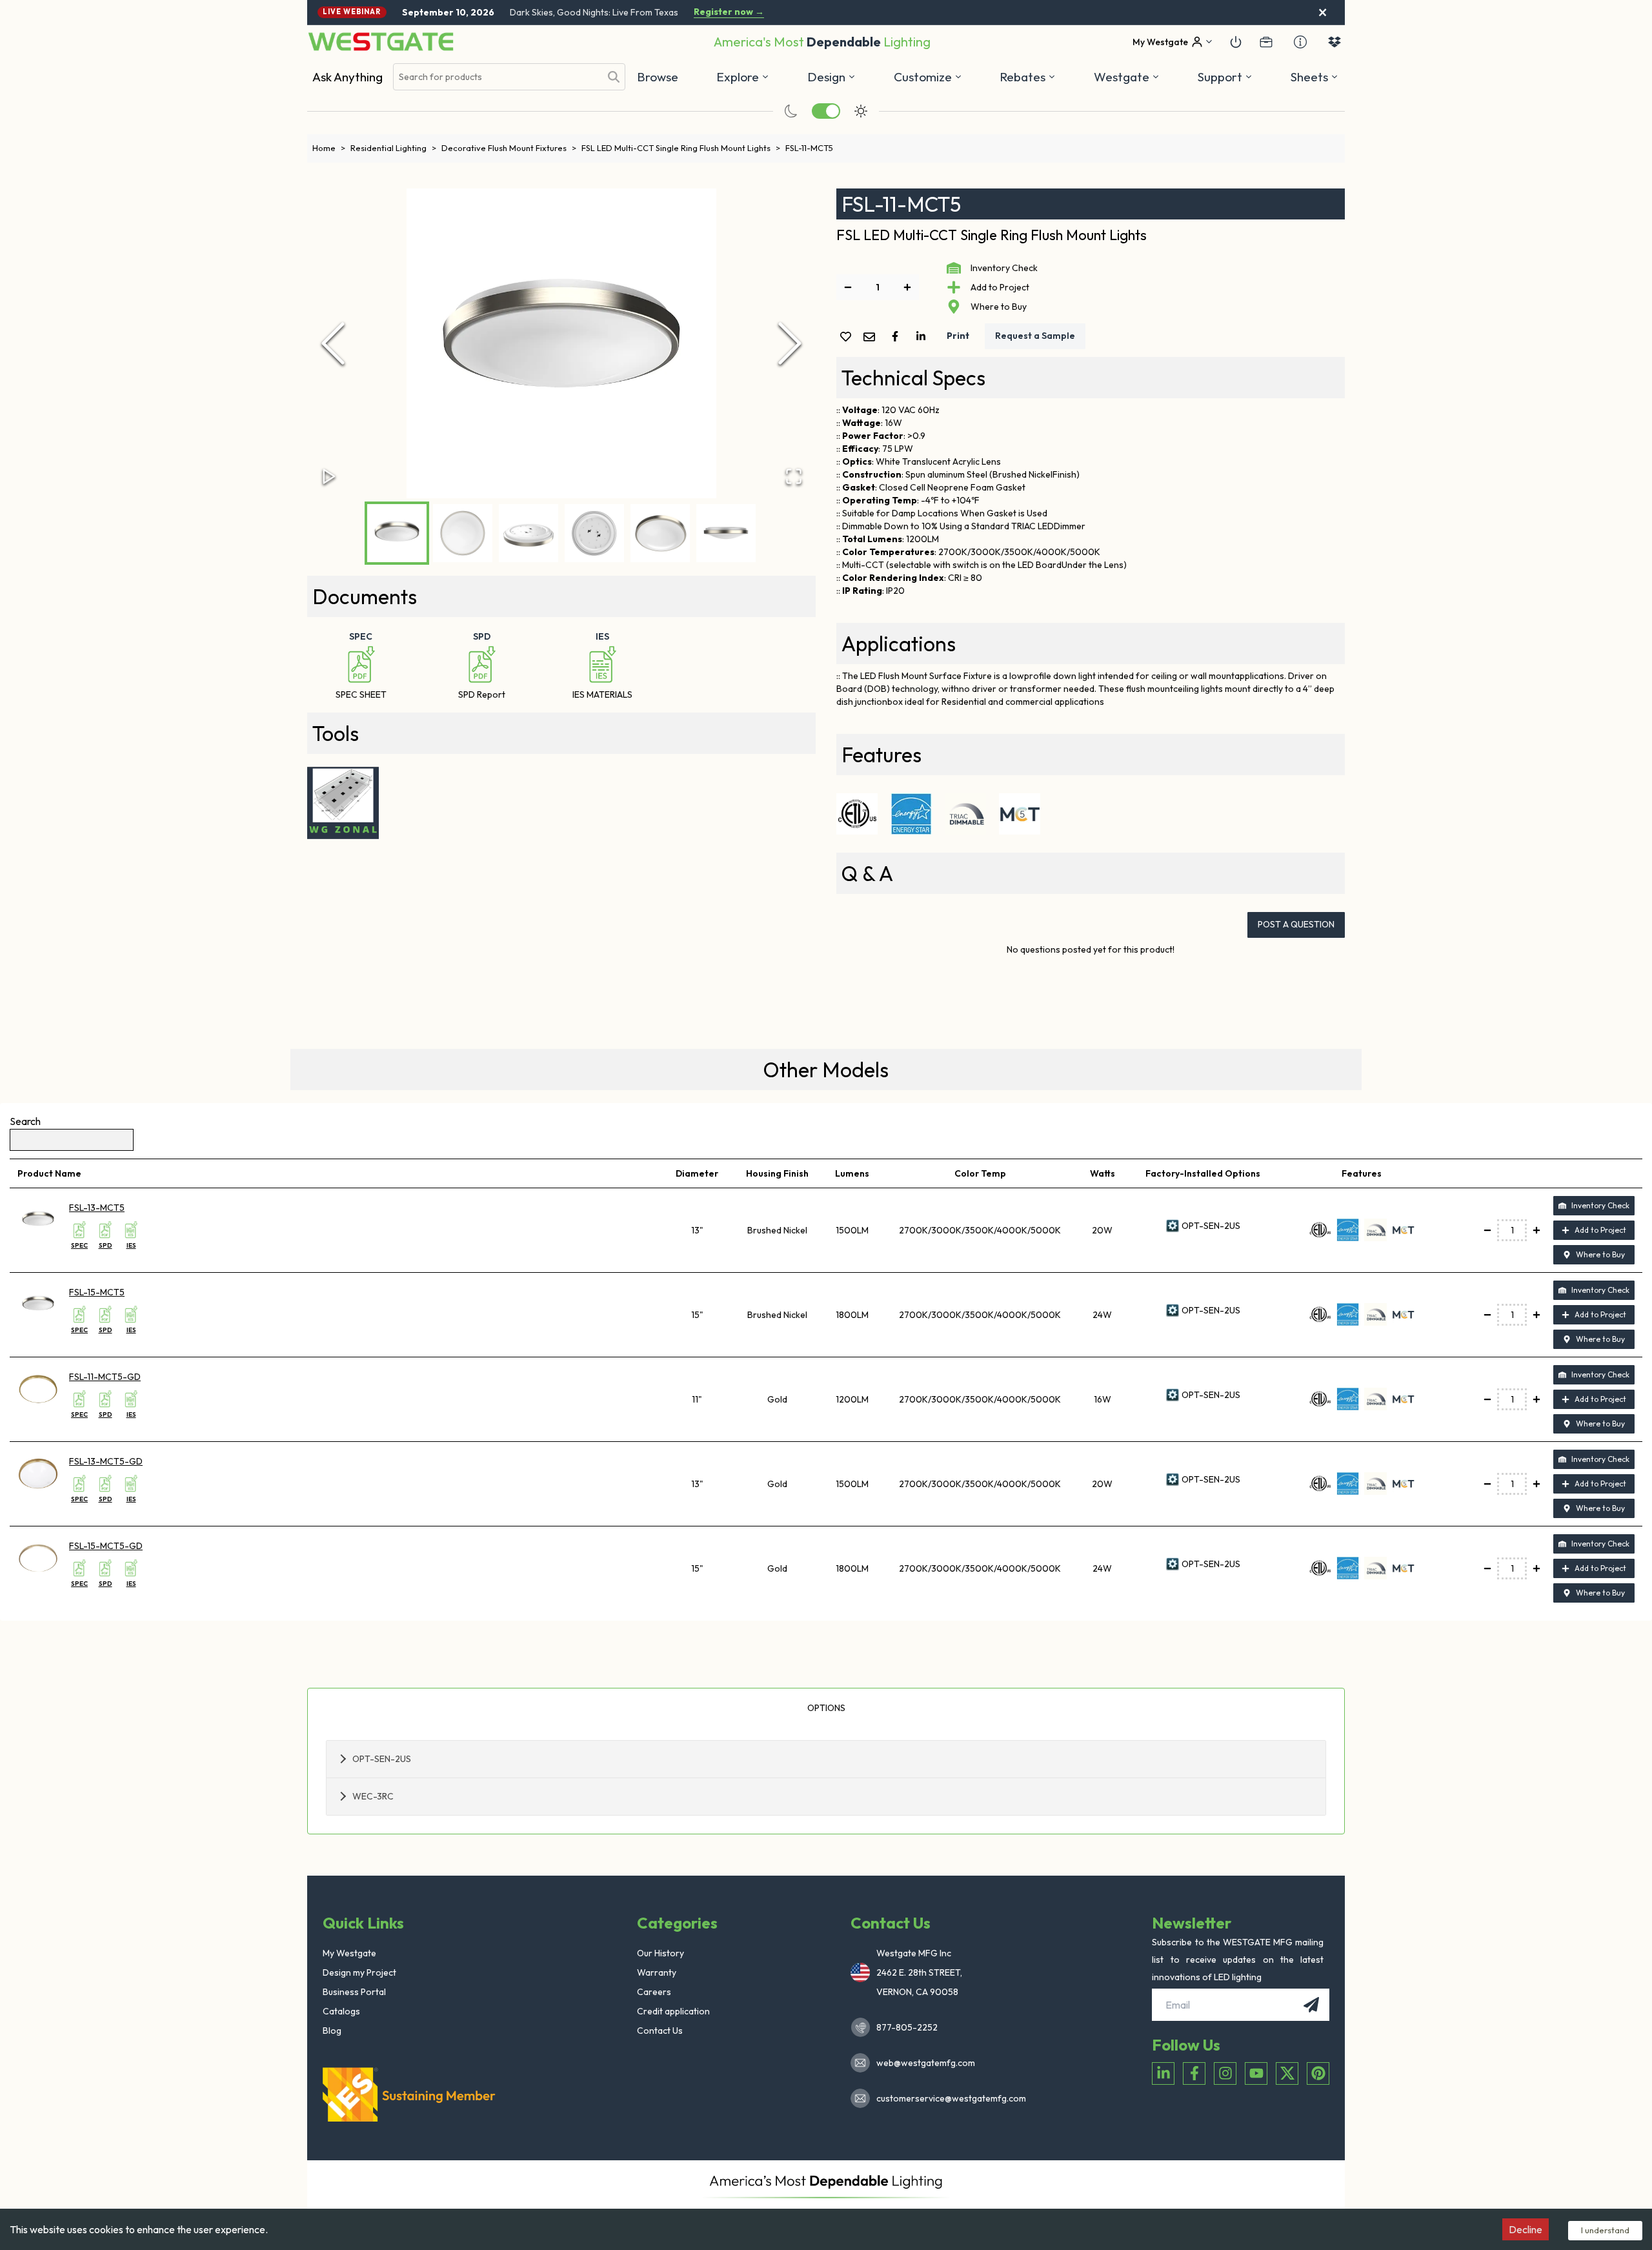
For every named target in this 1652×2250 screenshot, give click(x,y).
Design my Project (359, 1972)
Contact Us (660, 2031)
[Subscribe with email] (1311, 2005)
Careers (654, 1992)
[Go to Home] (381, 42)
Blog (332, 2031)
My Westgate (349, 1953)
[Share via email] (872, 338)
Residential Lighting (393, 148)
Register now (729, 12)
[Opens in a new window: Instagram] (1225, 2073)
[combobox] (497, 77)
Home (329, 148)
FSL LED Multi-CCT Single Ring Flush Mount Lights (681, 148)
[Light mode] (861, 111)
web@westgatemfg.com (926, 2063)
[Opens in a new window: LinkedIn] (1163, 2073)
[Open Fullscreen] (794, 476)
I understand (1605, 2230)
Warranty (657, 1972)
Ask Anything (348, 77)
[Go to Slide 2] (463, 533)
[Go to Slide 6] (726, 533)
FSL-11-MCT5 (809, 148)
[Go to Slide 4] (594, 533)
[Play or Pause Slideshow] (329, 476)
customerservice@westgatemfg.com (947, 2098)
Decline (1526, 2229)
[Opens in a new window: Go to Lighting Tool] (343, 803)
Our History (660, 1953)
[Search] (614, 77)
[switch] (826, 111)
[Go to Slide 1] (397, 533)
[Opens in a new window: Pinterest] (1318, 2073)
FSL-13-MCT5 (97, 1208)
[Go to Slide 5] (660, 533)
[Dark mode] (791, 111)
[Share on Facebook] (898, 336)
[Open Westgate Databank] (1335, 42)
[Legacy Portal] (1266, 42)
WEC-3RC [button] (373, 1796)
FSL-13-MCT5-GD (106, 1461)
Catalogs (341, 2011)
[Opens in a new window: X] (1287, 2073)
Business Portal (354, 1992)
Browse (658, 77)
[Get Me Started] (1236, 42)
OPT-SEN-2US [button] (382, 1759)
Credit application (673, 2011)
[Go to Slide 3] (529, 533)
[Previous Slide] (333, 343)
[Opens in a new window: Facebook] (1194, 2073)
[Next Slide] (790, 343)
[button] (1028, 77)
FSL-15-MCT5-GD (106, 1546)
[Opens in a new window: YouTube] (1256, 2073)
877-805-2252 (907, 2027)
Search (25, 1121)
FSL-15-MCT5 (97, 1292)
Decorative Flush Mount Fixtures (509, 148)
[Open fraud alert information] (1300, 42)
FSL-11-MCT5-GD (105, 1377)
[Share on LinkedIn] (923, 336)
